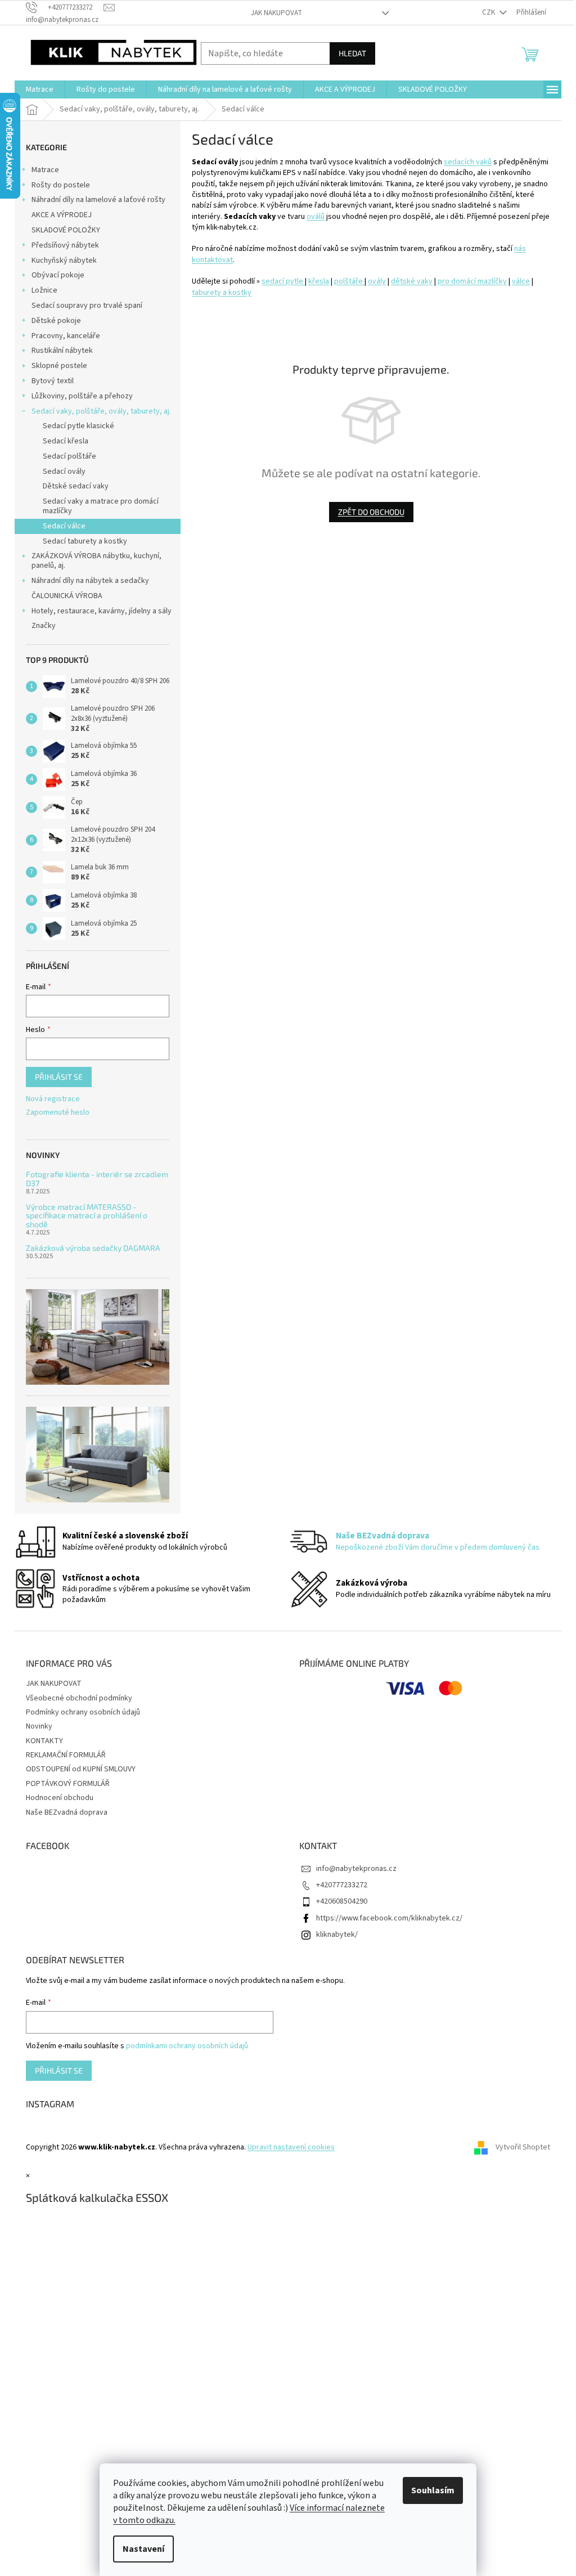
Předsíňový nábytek (65, 245)
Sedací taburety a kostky (85, 541)
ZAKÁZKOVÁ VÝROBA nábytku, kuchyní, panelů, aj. (96, 561)
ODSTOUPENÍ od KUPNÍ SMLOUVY (81, 1769)
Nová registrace (53, 1099)
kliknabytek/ (337, 1935)
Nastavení (143, 2549)
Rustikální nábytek (62, 351)
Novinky (39, 1726)
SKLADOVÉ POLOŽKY (66, 230)
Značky (44, 626)
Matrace (45, 170)
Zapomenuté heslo (58, 1113)
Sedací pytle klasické (78, 426)
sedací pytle (283, 281)
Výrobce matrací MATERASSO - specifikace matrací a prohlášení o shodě (87, 1215)
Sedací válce (64, 526)
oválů (316, 217)
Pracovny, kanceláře (66, 336)
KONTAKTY (44, 1741)
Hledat (352, 53)
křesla (319, 281)
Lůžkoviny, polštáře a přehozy (82, 396)
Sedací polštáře (69, 456)
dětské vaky (412, 281)
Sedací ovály (64, 472)
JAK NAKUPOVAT (276, 13)
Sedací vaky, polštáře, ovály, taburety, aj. (101, 411)
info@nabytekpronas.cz (356, 1869)
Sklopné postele (59, 366)
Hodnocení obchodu (60, 1798)
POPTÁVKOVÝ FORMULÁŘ (68, 1784)
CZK (489, 12)
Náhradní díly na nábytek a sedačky (90, 581)
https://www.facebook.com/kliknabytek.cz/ (389, 1918)
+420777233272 (342, 1885)
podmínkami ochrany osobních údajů (187, 2046)
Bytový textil (53, 381)
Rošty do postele (61, 185)
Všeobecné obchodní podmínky (79, 1698)
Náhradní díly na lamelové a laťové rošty (98, 200)
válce (521, 281)
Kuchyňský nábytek (64, 261)
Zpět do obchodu (371, 512)
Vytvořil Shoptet (523, 2147)
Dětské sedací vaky (76, 486)
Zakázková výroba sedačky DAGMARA (93, 1248)
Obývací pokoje (58, 275)
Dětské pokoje (56, 321)
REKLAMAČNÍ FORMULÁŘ (66, 1755)
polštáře (349, 281)
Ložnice (44, 290)
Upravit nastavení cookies (291, 2147)
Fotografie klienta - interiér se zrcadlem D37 (97, 1179)
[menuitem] (40, 89)
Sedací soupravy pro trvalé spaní (87, 306)
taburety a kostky (222, 293)
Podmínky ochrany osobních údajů (83, 1712)
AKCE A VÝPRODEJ (62, 215)
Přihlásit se (59, 1077)
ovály (377, 281)
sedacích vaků (468, 162)
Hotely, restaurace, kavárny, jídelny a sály (102, 611)
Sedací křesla (66, 441)
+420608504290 (342, 1901)
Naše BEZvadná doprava (67, 1812)
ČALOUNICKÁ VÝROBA (67, 596)
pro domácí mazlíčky (472, 281)
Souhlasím (433, 2490)
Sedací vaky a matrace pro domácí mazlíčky (101, 506)
